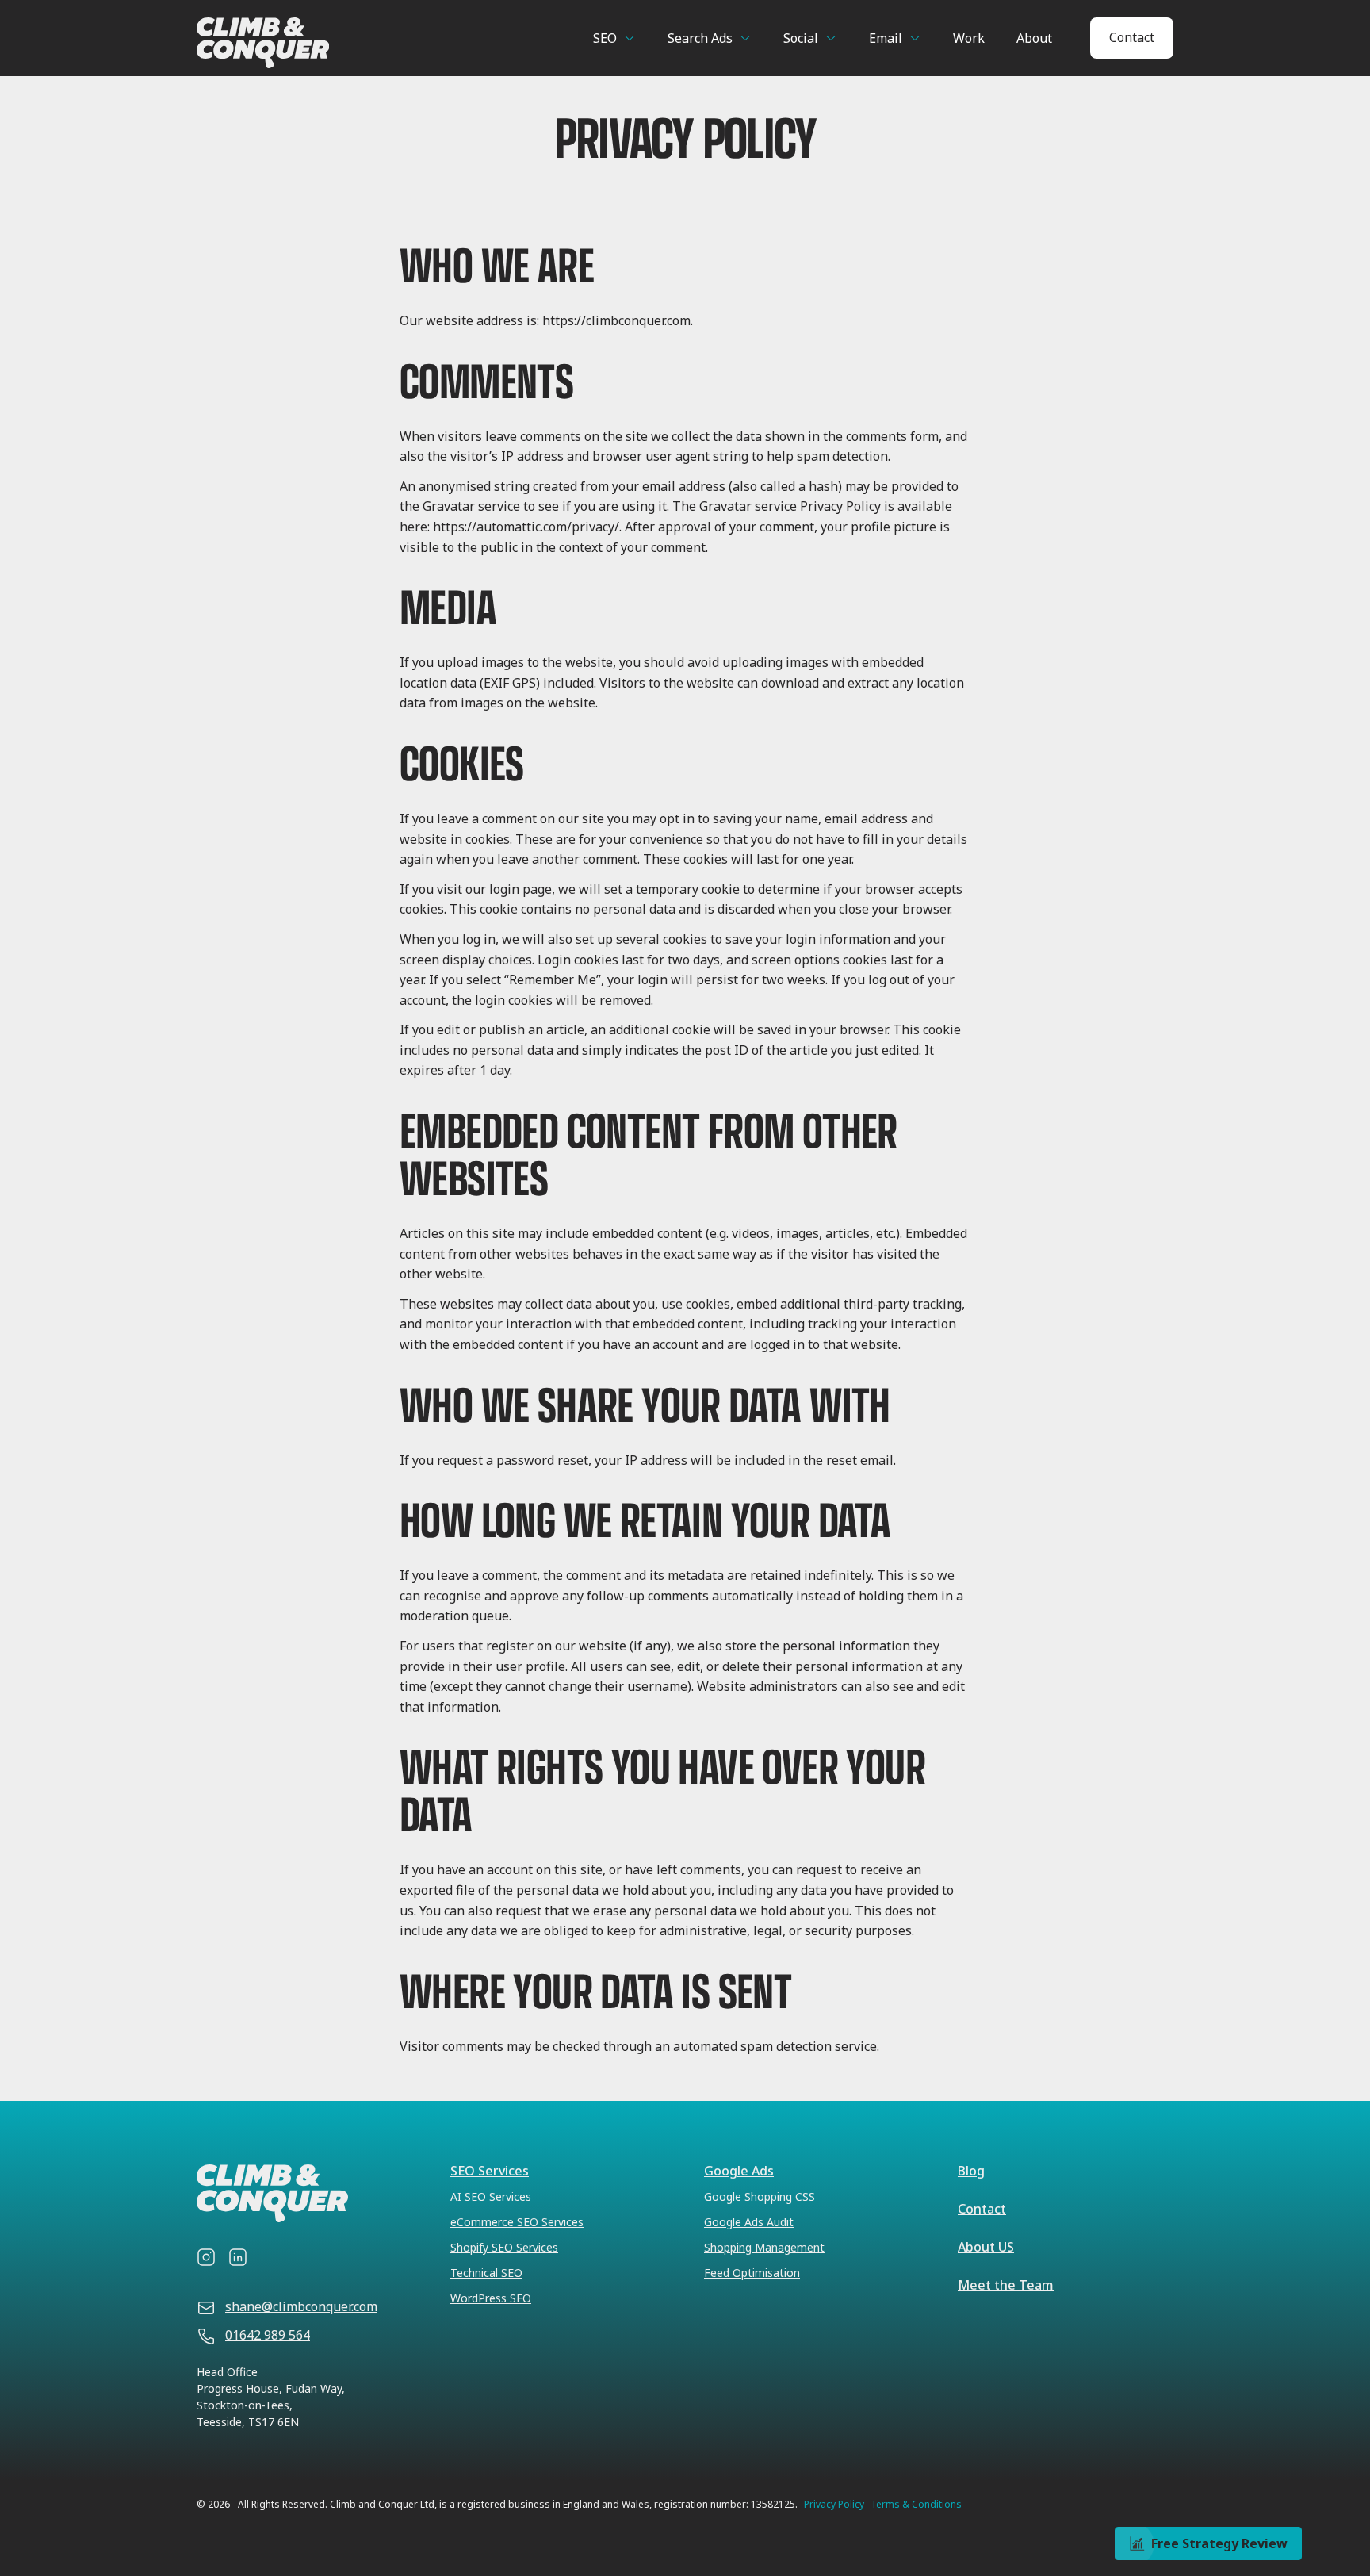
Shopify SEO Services (504, 2247)
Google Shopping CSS (760, 2196)
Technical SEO (486, 2273)
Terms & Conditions (916, 2505)
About (1034, 38)
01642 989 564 (268, 2335)
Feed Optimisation (752, 2273)
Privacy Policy (834, 2505)
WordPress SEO (491, 2298)
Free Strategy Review (1219, 2543)
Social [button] (801, 38)
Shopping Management (764, 2247)
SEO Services (490, 2171)
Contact (1132, 37)
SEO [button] (605, 38)
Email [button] (886, 38)
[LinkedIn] (238, 2257)
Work (969, 38)
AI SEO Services (491, 2196)
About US (986, 2247)
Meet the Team (1006, 2285)
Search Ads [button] (700, 38)
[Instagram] (206, 2257)
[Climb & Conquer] (326, 43)
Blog (971, 2171)
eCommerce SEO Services (517, 2222)
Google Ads (739, 2171)
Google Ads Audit (749, 2222)
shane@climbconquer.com (301, 2306)
